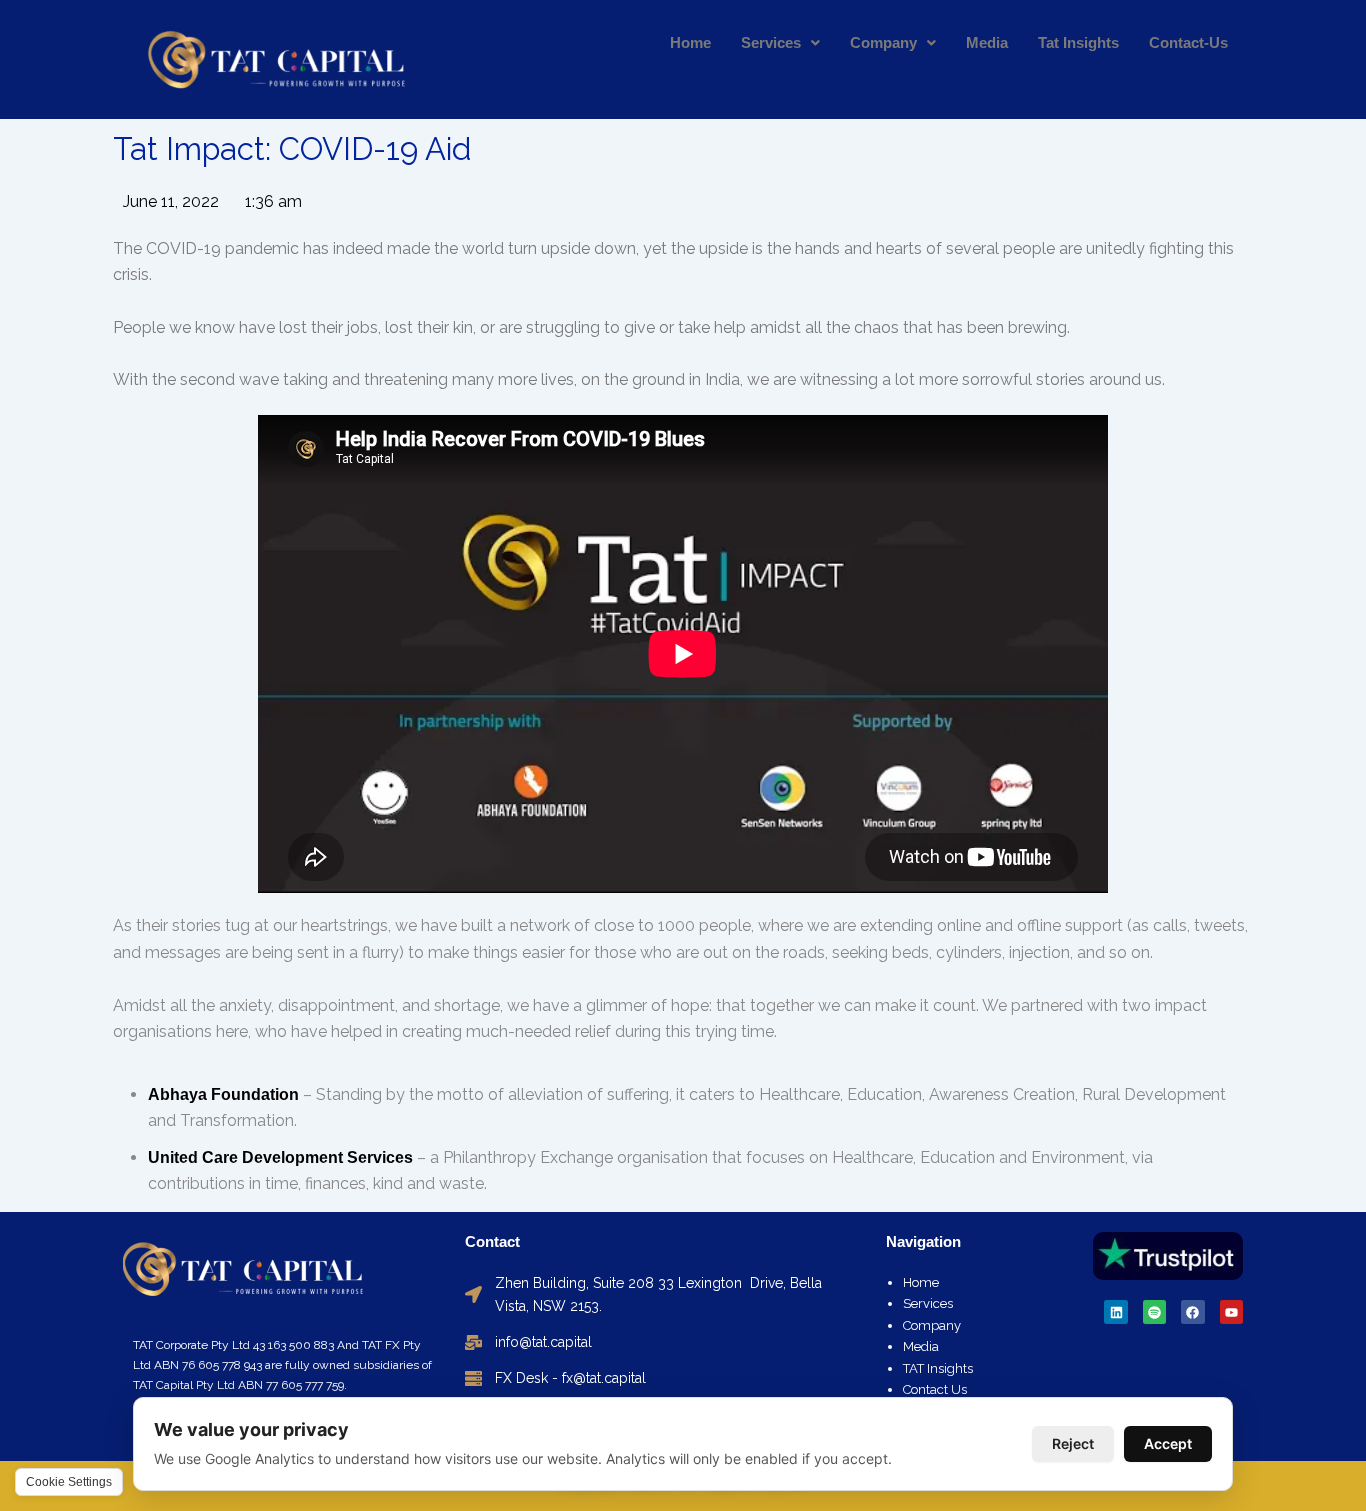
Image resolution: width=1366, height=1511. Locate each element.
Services (771, 42)
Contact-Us (1188, 42)
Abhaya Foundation (223, 1094)
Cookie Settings (69, 1482)
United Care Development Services (280, 1157)
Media (987, 42)
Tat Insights (1078, 42)
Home (690, 42)
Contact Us (935, 1389)
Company (883, 42)
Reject (1073, 1443)
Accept (1168, 1443)
